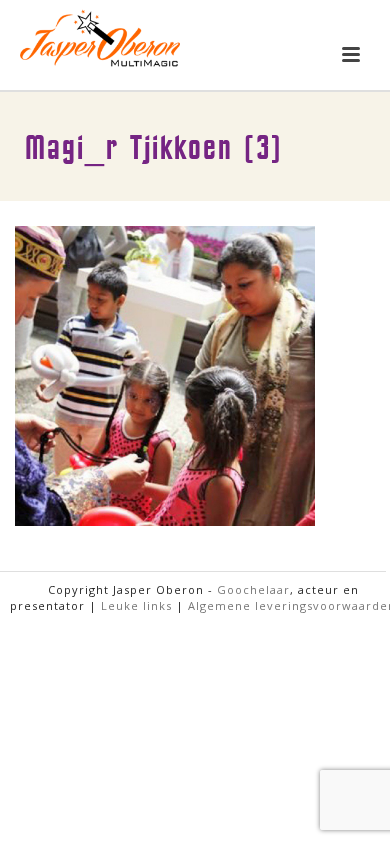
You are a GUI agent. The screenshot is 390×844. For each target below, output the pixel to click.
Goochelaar (253, 589)
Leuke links (136, 605)
